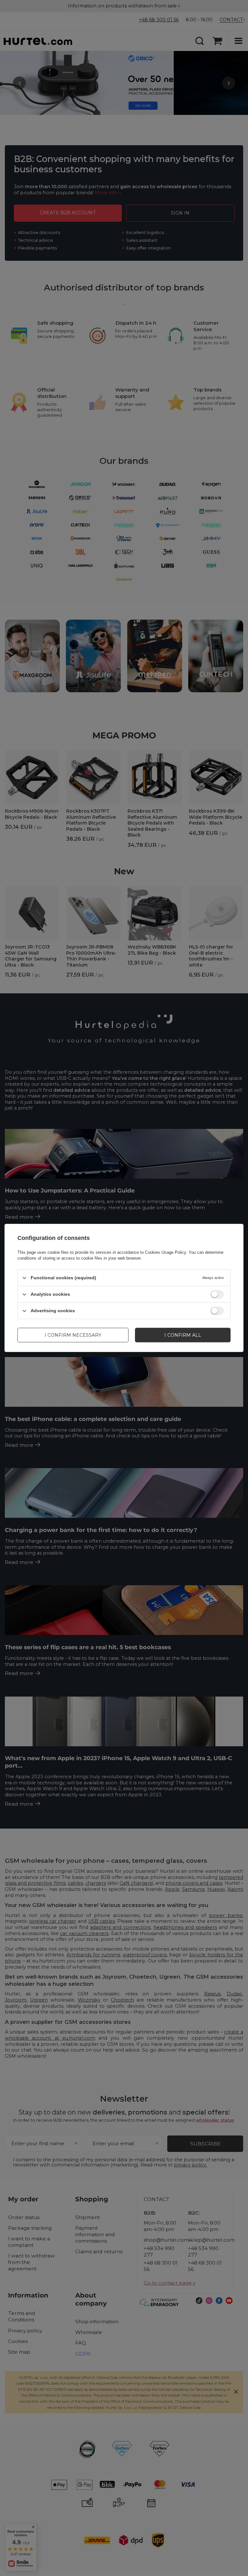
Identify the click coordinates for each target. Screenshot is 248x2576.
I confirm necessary (73, 1335)
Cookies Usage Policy (165, 1252)
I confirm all (183, 1335)
